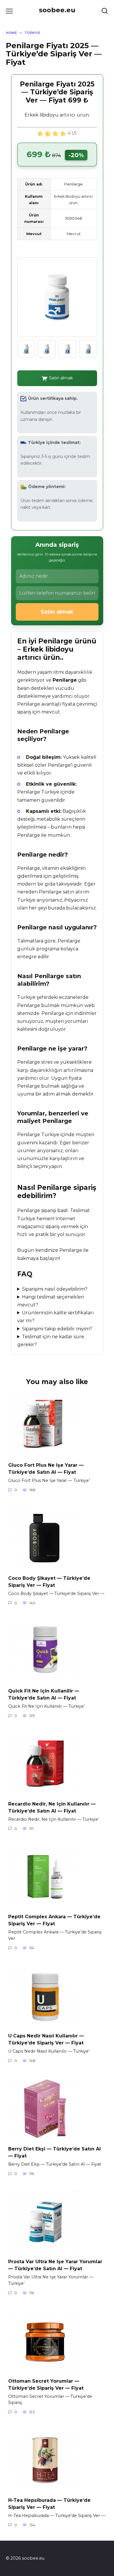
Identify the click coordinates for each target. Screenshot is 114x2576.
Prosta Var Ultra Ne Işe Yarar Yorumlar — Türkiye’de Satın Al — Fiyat (55, 2265)
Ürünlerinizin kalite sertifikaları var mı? (56, 1317)
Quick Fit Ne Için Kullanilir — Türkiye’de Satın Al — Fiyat (44, 1694)
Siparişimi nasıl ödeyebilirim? (55, 1289)
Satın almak (61, 378)
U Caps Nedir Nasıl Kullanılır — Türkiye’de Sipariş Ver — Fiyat (46, 2039)
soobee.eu (57, 10)
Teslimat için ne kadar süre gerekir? (51, 1341)
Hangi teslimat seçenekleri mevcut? (51, 1301)
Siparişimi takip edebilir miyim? (57, 1329)
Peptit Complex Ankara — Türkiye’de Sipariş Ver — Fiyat (54, 1920)
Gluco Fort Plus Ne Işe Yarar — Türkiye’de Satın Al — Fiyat (46, 1469)
